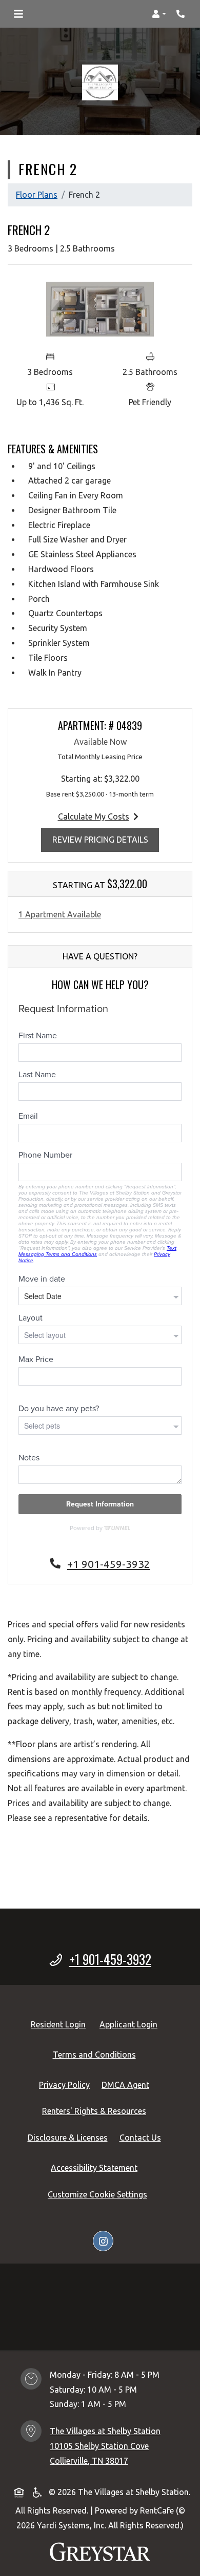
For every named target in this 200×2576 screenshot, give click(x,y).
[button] (159, 14)
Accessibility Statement (96, 2167)
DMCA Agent (127, 2085)
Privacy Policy (66, 2085)
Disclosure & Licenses (70, 2137)
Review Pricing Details (106, 839)
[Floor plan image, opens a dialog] (100, 309)
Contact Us (140, 2138)
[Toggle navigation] (18, 14)
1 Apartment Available (60, 914)
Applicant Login (131, 2024)
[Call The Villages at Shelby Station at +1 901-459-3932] (182, 14)
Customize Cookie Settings (97, 2194)
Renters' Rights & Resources (96, 2111)
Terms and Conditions (96, 2054)
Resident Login (60, 2024)
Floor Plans (37, 195)
